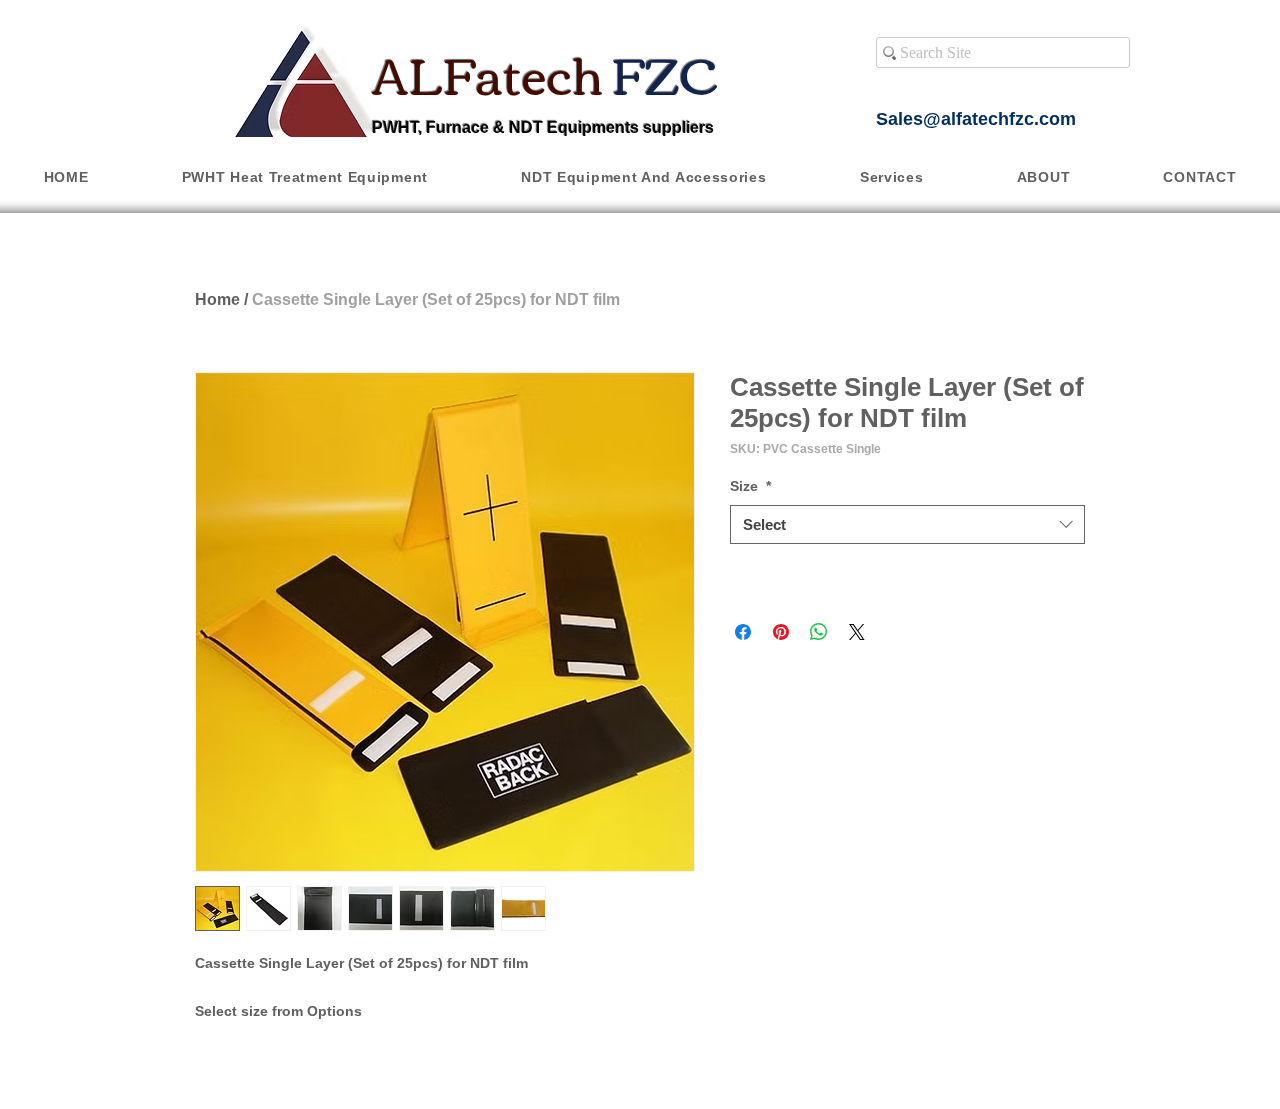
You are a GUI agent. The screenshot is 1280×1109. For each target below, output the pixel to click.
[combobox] (907, 524)
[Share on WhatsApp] (819, 632)
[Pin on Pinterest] (781, 632)
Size (750, 486)
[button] (305, 177)
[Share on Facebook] (743, 632)
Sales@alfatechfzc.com (976, 119)
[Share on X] (857, 632)
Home (217, 299)
